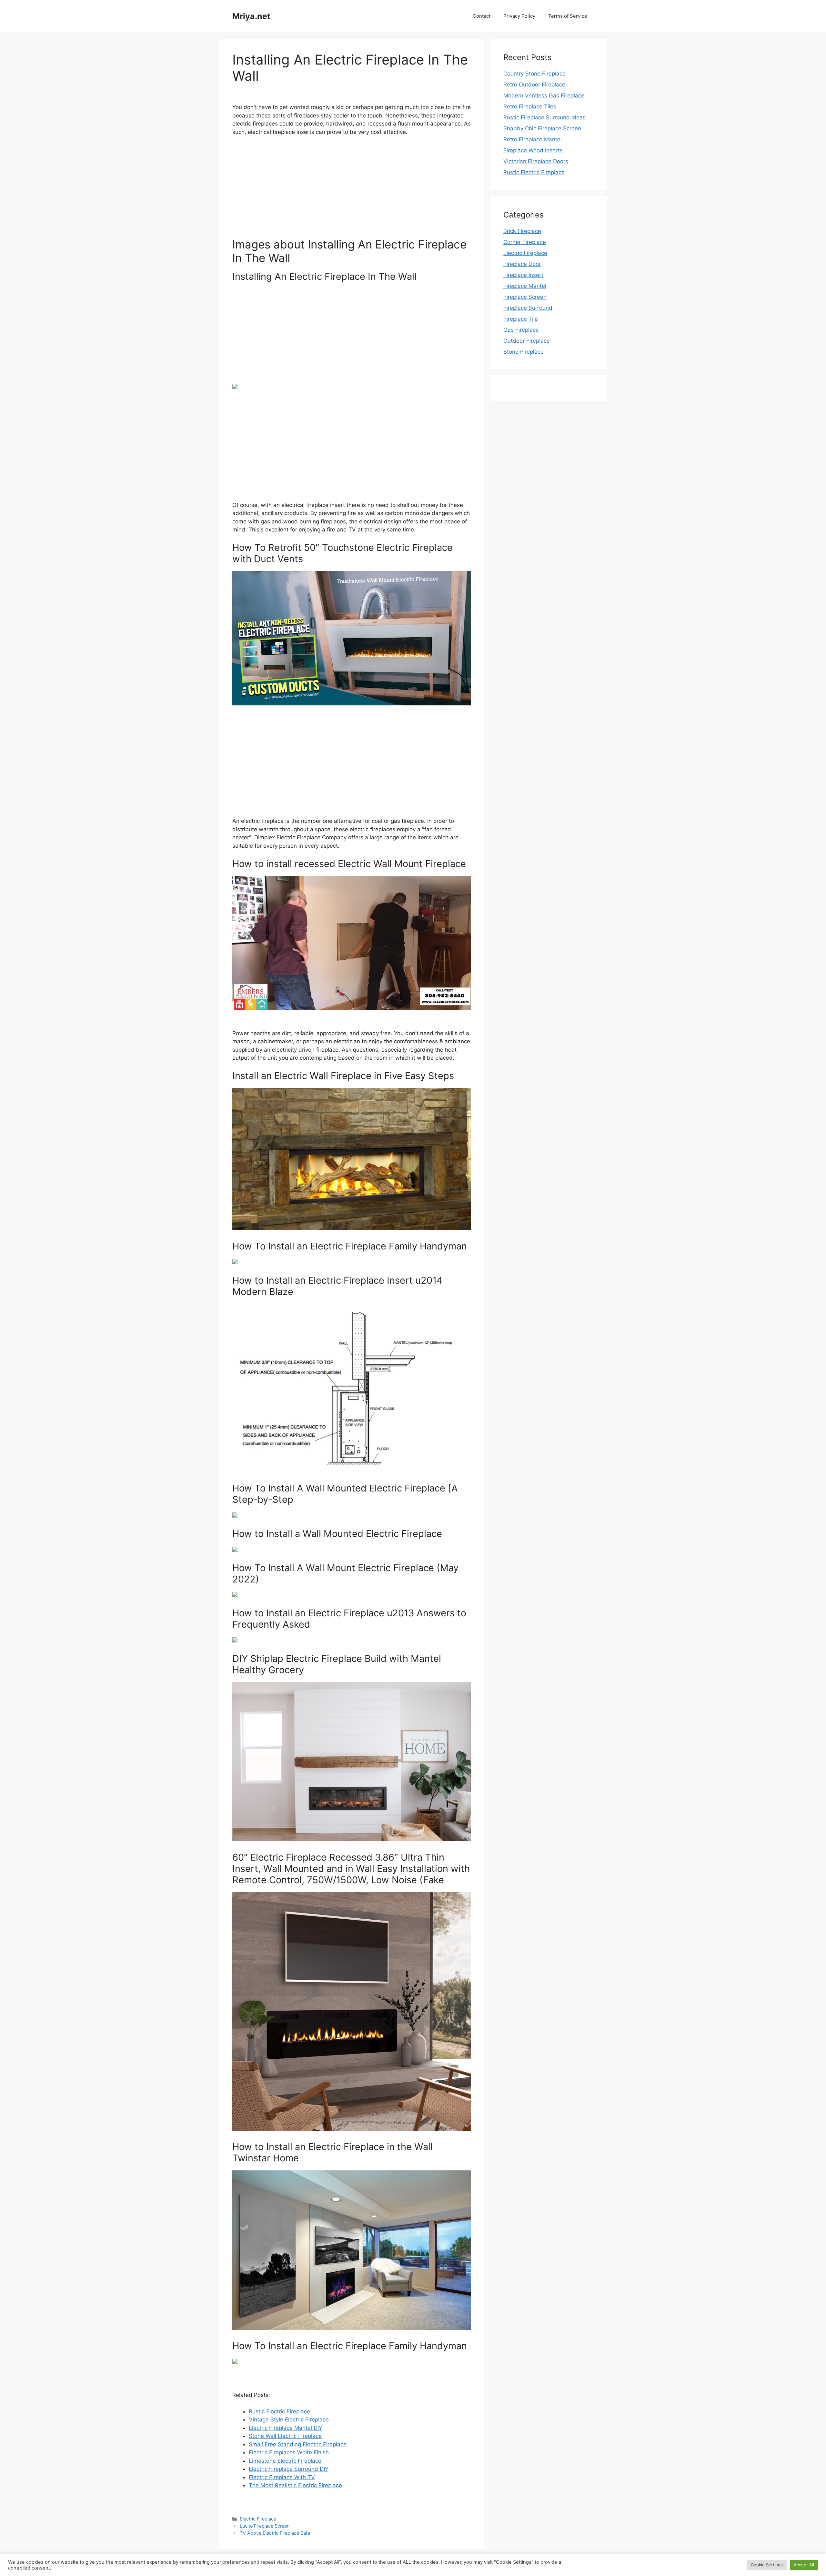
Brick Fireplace (522, 231)
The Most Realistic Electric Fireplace (295, 2485)
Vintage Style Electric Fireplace (289, 2419)
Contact (482, 16)
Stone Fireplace (524, 352)
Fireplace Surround (528, 308)
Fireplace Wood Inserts (533, 150)
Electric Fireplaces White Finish (289, 2452)
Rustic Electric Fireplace (279, 2411)
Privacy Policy (519, 16)
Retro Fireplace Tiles (530, 106)
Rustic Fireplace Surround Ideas (544, 117)
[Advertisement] (352, 190)
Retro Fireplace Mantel (533, 139)
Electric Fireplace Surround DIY (289, 2469)
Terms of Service (568, 16)
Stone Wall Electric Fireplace (285, 2436)
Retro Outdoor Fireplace (534, 85)
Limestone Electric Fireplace (285, 2461)
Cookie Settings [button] (767, 2565)
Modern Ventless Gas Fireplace (544, 96)
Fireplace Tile (521, 319)
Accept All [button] (804, 2565)
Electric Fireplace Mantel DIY (286, 2428)
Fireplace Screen (525, 297)
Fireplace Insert (523, 275)
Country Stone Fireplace (534, 74)
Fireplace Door (522, 264)
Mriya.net (251, 16)
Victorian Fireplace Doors (536, 161)
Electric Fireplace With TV (282, 2477)
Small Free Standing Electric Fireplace (298, 2444)
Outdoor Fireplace (527, 341)
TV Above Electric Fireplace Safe (275, 2533)
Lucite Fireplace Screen (265, 2526)
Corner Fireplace (525, 242)
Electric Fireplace (258, 2519)
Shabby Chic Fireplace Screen (542, 128)
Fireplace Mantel (525, 286)
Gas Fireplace (521, 330)
